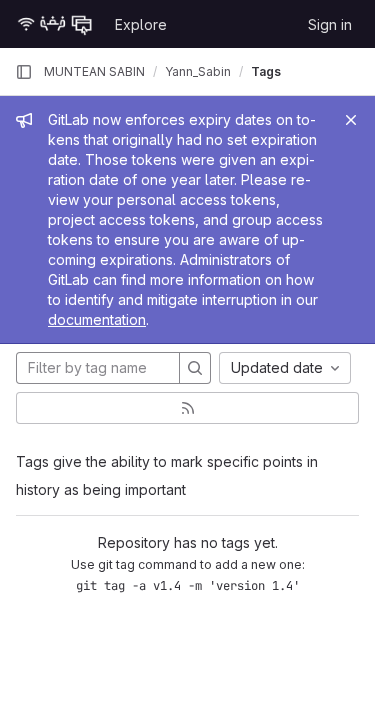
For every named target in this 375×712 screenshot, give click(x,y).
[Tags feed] (187, 408)
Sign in (330, 24)
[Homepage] (55, 24)
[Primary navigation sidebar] (24, 72)
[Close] (351, 120)
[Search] (195, 368)
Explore (141, 24)
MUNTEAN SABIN (94, 71)
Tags (266, 71)
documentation (97, 319)
